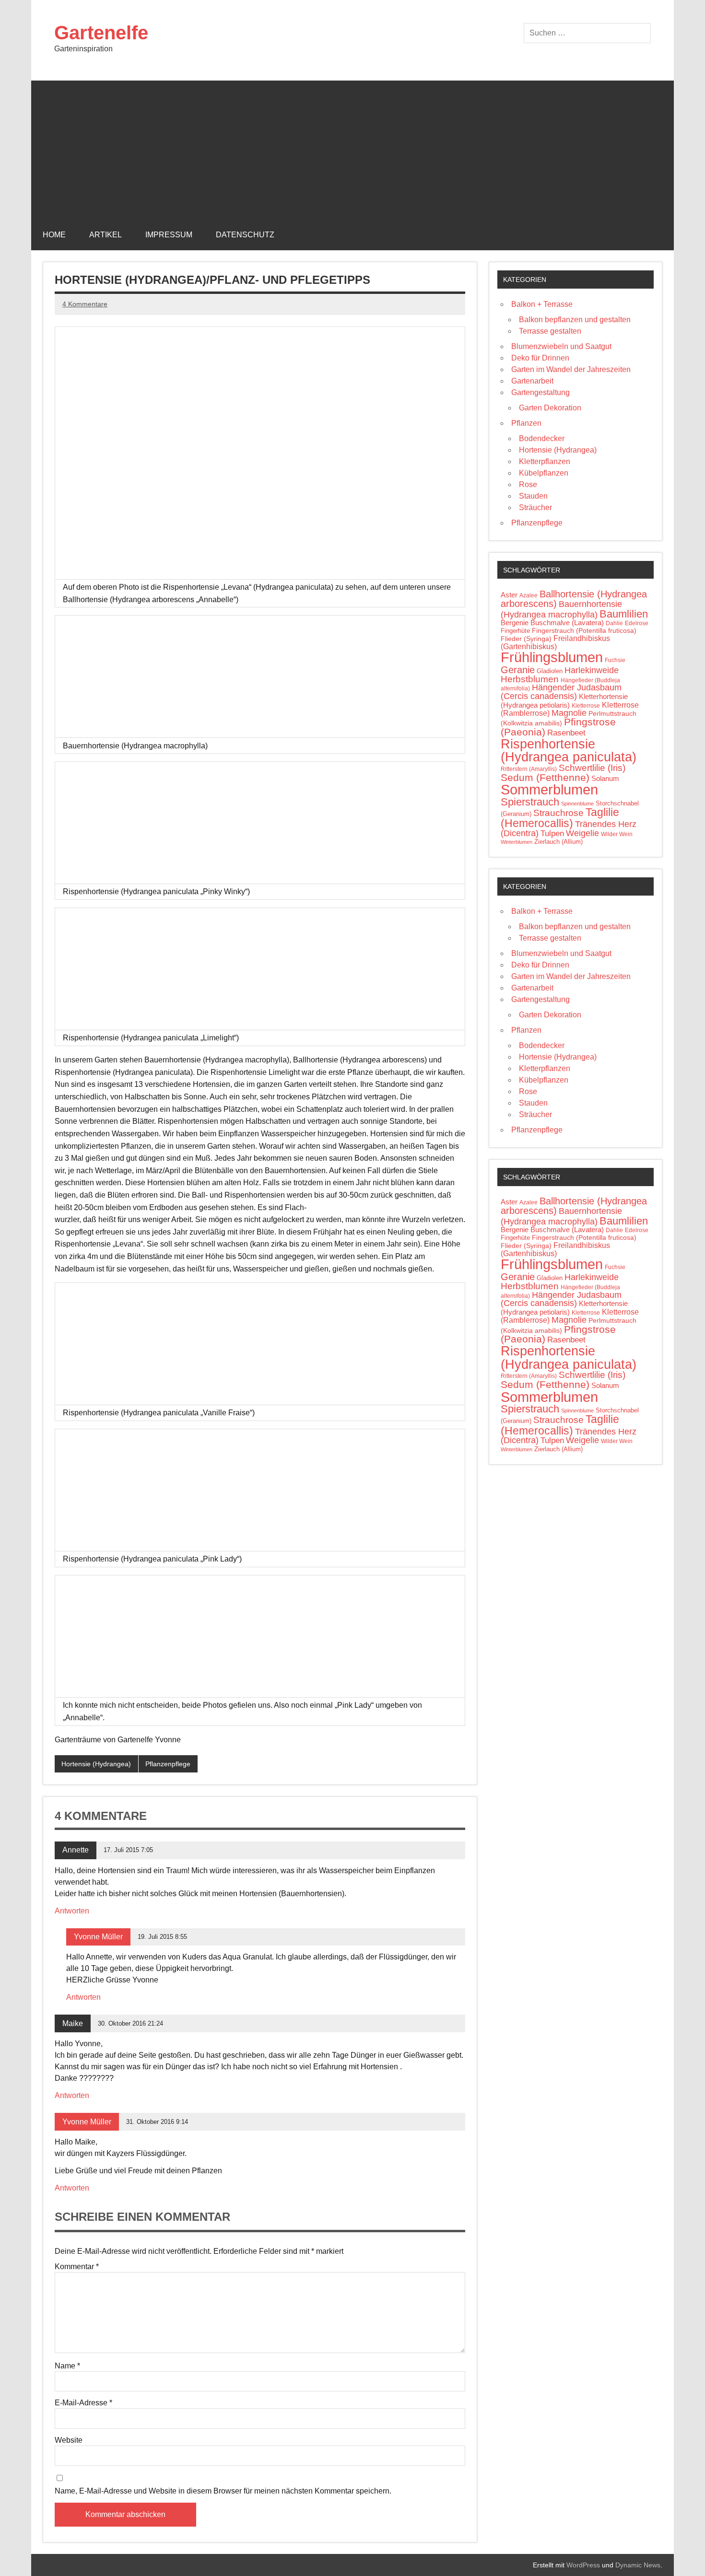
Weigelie (582, 833)
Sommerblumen (549, 789)
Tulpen (552, 833)
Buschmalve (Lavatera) (567, 623)
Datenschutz (245, 235)
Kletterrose (586, 706)
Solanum (605, 779)
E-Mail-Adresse (83, 2403)
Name (67, 2366)
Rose (528, 484)
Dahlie (614, 623)
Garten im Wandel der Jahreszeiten (571, 369)
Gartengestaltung (540, 392)
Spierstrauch (530, 802)
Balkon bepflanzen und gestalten (575, 320)
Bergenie (515, 623)
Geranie (518, 670)
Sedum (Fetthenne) (545, 777)
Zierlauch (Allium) (558, 842)
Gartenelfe (101, 33)
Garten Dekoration (550, 408)
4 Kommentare (85, 304)
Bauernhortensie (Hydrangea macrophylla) (561, 609)
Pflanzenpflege (168, 1764)
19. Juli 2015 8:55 (162, 1937)
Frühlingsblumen (552, 657)
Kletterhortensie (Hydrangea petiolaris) (564, 701)
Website (69, 2440)
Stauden (533, 496)
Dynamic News (638, 2565)
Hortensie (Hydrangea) (96, 1764)
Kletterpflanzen (545, 461)
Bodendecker (542, 438)
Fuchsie (615, 660)
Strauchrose (558, 813)
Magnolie (569, 713)
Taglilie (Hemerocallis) (560, 818)
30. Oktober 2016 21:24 (130, 2023)
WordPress (583, 2565)
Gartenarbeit (532, 381)
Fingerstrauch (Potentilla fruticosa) (584, 630)
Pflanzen (526, 423)
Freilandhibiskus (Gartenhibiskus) (555, 642)
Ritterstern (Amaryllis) (529, 769)
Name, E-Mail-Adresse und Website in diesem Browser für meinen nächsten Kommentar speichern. (223, 2491)
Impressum (169, 235)
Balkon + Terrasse (542, 304)
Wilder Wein (617, 834)
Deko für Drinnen (540, 358)
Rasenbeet (566, 733)
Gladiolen (550, 671)
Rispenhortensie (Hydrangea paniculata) (569, 750)
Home (54, 235)
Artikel (106, 235)
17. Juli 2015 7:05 (128, 1850)
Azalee (529, 595)
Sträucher (535, 507)
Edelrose (637, 623)
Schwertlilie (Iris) (592, 768)
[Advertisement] (352, 148)
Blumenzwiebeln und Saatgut (561, 346)
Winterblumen (517, 842)
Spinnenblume (577, 804)
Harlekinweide (592, 670)
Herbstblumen (530, 679)
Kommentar (77, 2267)
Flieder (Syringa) (526, 639)
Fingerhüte (515, 631)
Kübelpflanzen (544, 473)
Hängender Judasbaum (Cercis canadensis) (561, 692)
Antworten (72, 1911)
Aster (509, 595)
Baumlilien (624, 614)
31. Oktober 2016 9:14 (157, 2122)
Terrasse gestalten (550, 331)
